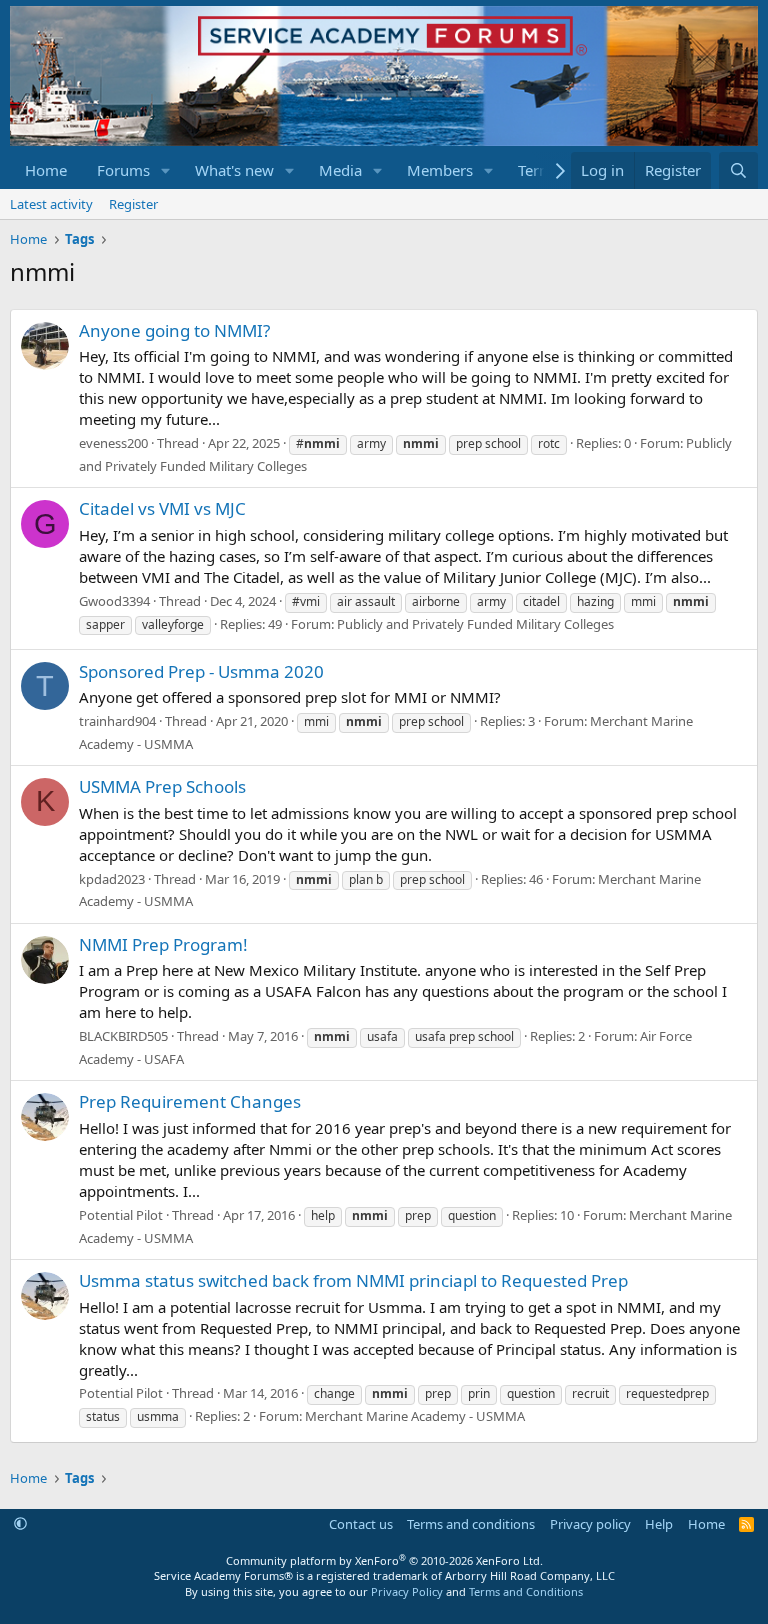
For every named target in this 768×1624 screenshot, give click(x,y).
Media (340, 170)
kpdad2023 (112, 879)
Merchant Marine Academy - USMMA (415, 1416)
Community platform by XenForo (384, 1560)
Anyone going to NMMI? (174, 330)
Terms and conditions (471, 1524)
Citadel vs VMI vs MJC (162, 508)
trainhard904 (117, 721)
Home (46, 170)
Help (659, 1524)
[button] (166, 170)
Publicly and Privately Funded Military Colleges (475, 624)
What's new (234, 170)
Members (440, 170)
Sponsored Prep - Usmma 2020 (201, 671)
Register (133, 204)
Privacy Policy (407, 1591)
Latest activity (51, 204)
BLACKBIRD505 (123, 1036)
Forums (123, 170)
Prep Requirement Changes (190, 1101)
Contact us (361, 1524)
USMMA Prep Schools (162, 786)
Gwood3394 (114, 601)
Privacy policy (590, 1524)
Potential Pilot (121, 1215)
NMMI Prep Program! (163, 944)
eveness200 (113, 443)
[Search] (738, 170)
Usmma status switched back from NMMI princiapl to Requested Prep (353, 1280)
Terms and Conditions (526, 1591)
